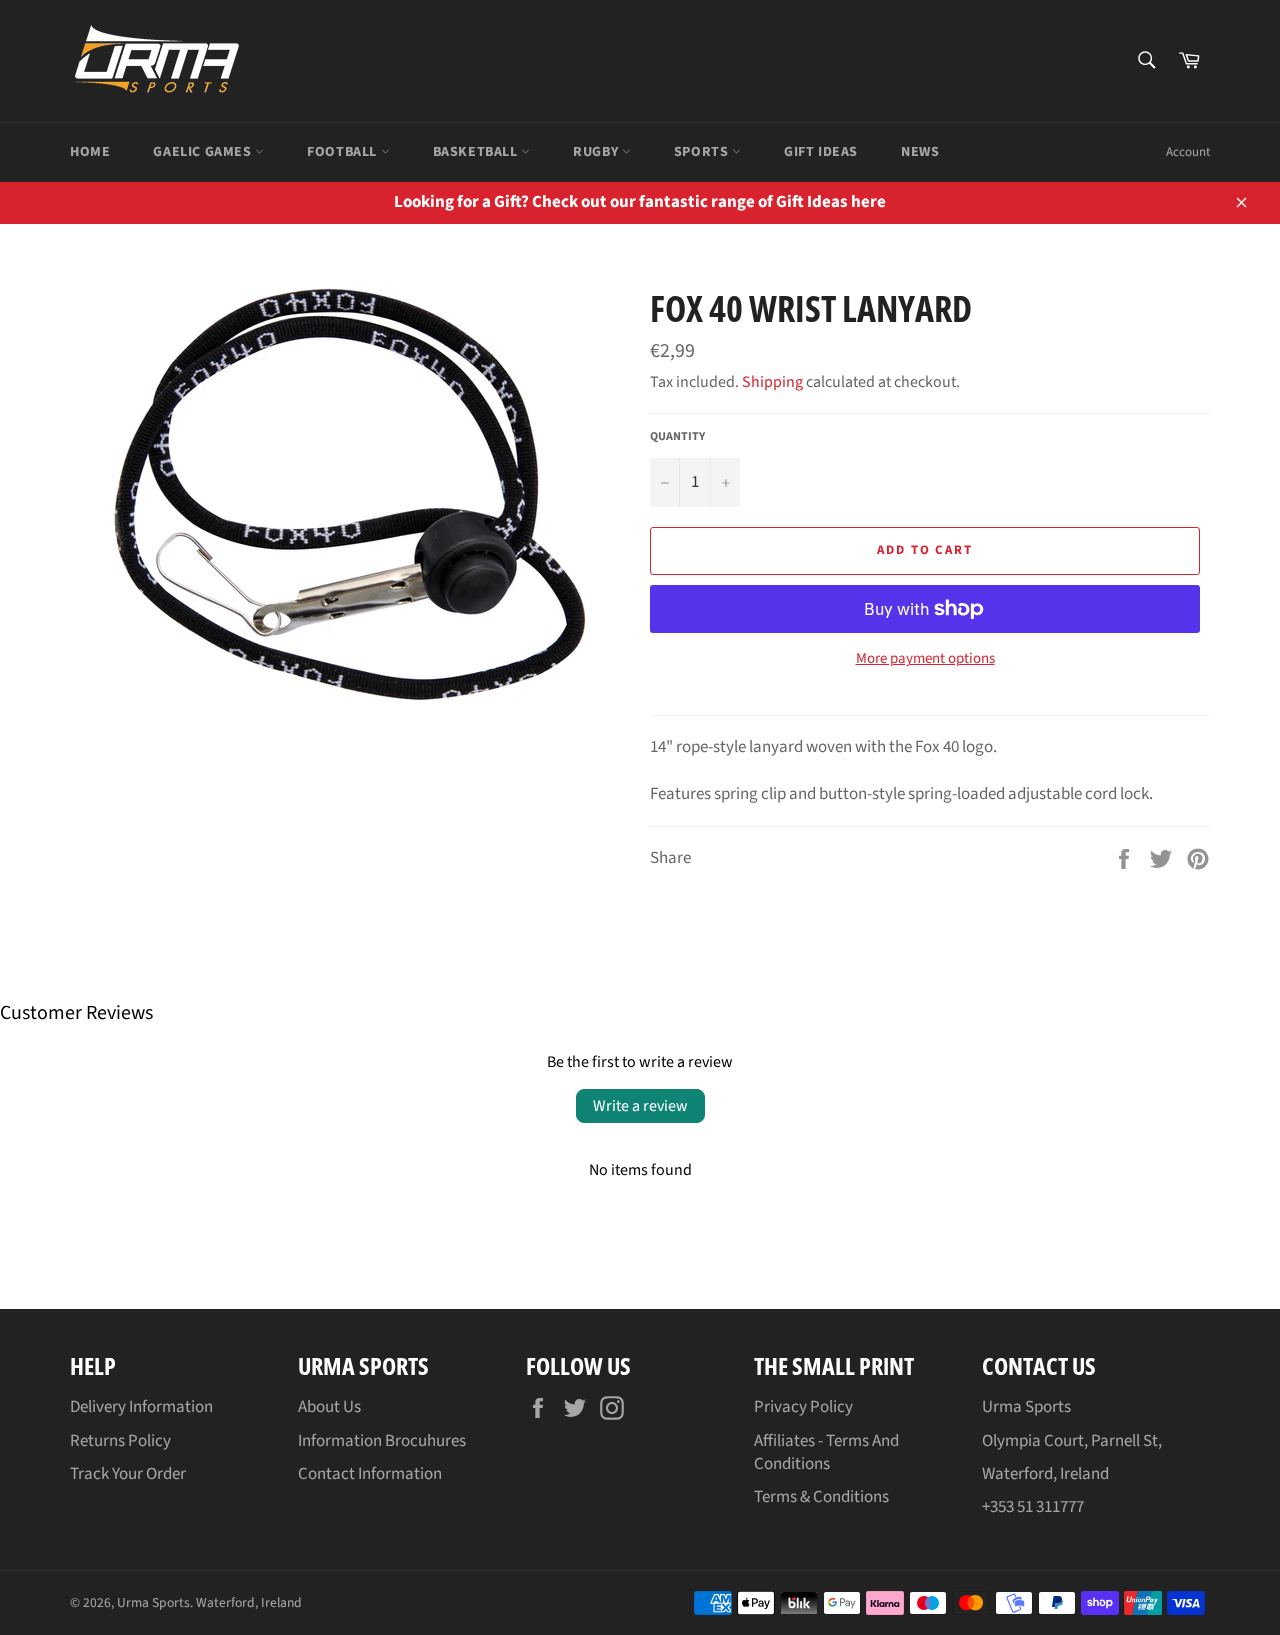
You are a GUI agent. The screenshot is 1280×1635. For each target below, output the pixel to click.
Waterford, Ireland (249, 1602)
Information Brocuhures (382, 1441)
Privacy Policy (803, 1407)
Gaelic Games (204, 152)
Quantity (677, 437)
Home (90, 152)
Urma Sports (153, 1602)
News (920, 152)
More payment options (925, 659)
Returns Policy (120, 1441)
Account (1188, 152)
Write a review (640, 1106)
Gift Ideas (821, 152)
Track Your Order (128, 1474)
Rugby (597, 152)
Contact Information (370, 1474)
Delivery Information (141, 1407)
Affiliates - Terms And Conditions (826, 1452)
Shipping (772, 382)
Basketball (477, 152)
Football (343, 152)
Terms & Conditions (821, 1497)
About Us (329, 1407)
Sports (703, 152)
